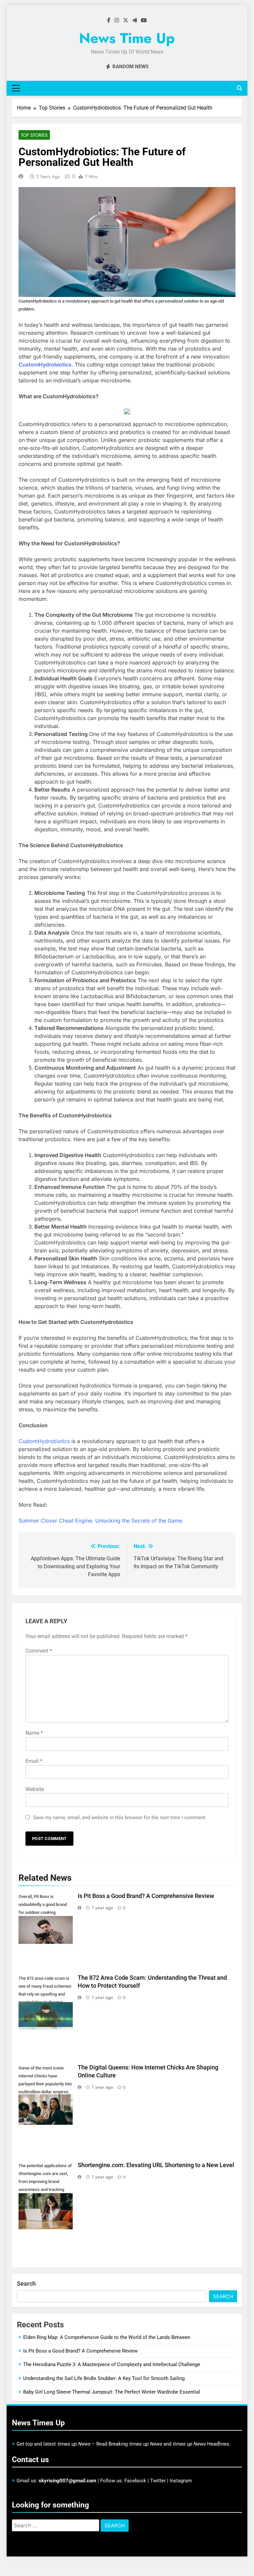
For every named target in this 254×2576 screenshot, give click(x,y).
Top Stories (34, 135)
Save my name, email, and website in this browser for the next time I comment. (120, 1818)
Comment (39, 1651)
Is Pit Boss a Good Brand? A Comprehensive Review (146, 1896)
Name (34, 1733)
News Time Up (127, 38)
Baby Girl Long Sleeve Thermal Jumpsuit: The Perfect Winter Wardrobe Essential (112, 2392)
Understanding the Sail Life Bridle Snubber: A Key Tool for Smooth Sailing (104, 2378)
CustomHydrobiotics (45, 365)
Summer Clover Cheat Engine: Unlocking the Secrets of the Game (100, 1521)
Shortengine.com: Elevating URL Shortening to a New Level (156, 2165)
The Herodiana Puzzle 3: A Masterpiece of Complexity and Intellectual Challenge (112, 2364)
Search (26, 2284)
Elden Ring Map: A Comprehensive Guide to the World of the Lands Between (107, 2337)
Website (35, 1789)
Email (34, 1761)
